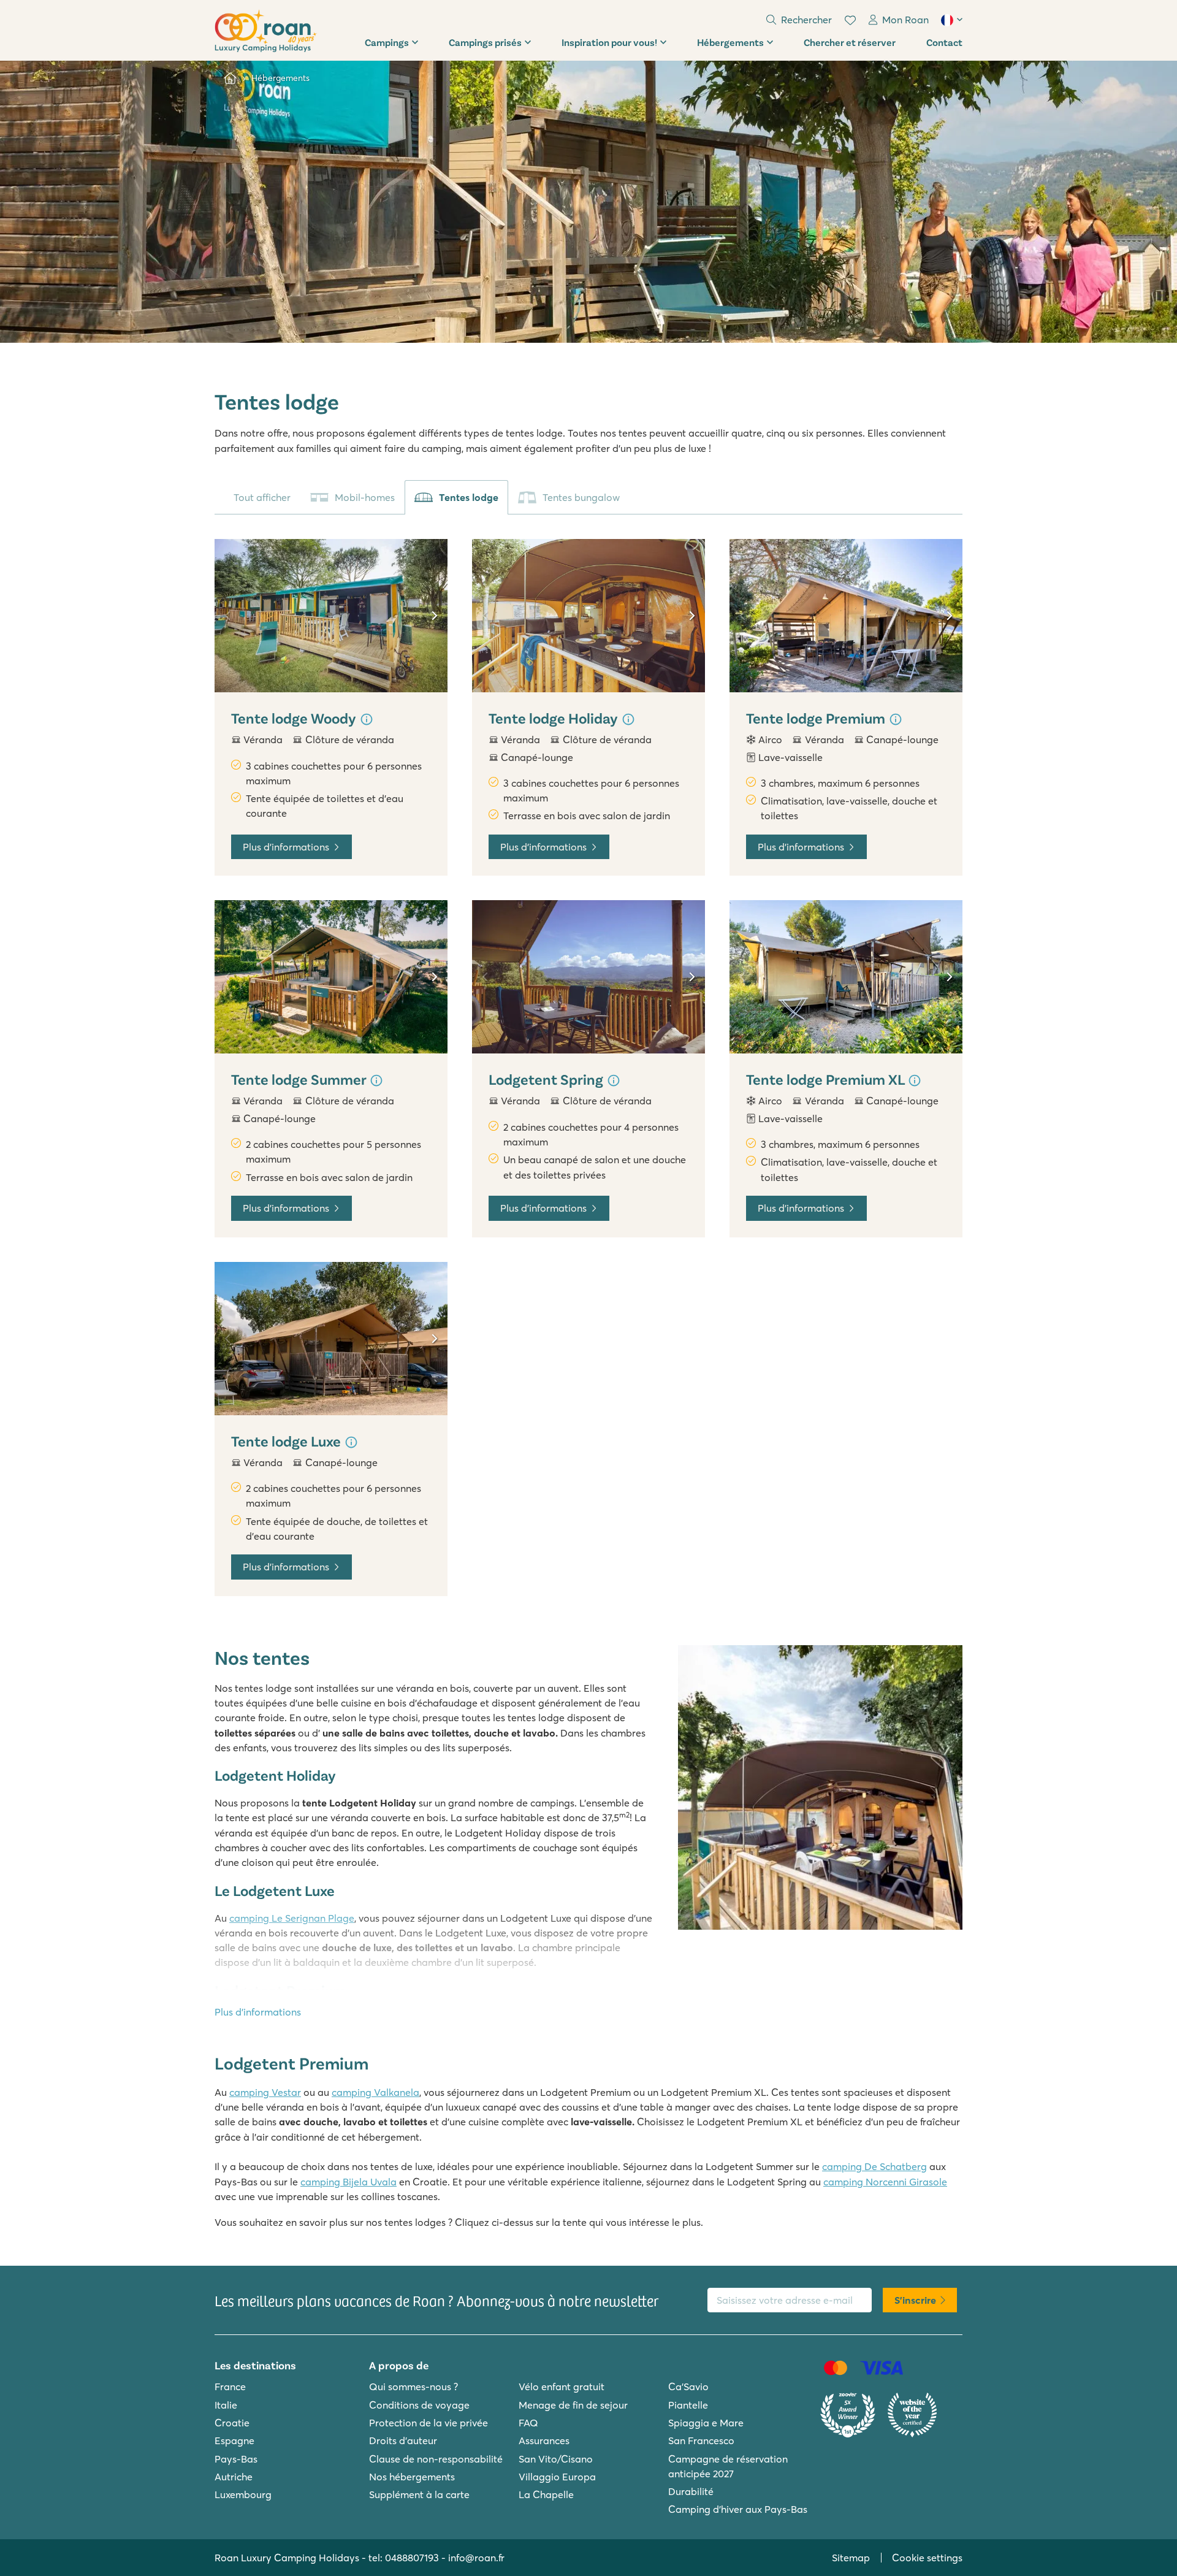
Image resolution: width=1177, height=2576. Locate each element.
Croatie (232, 2423)
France (230, 2387)
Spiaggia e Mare (706, 2423)
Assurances (544, 2440)
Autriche (234, 2477)
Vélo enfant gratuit (562, 2387)
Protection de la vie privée (429, 2423)
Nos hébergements (412, 2477)
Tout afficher (262, 497)
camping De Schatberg (874, 2166)
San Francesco (701, 2440)
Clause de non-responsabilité (436, 2459)
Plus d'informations (286, 847)
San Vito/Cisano (556, 2459)
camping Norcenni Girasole (885, 2182)
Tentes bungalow (581, 497)
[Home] (230, 78)
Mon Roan (905, 20)
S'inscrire (915, 2300)
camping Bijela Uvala (349, 2182)
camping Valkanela (375, 2092)
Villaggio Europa (557, 2477)
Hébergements (730, 42)
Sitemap (851, 2558)
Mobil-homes (365, 497)
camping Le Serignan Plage (292, 1918)
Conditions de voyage (419, 2405)
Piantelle (688, 2405)
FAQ (528, 2423)
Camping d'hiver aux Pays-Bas (738, 2509)
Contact (944, 42)
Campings (387, 42)
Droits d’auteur (403, 2440)
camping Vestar (265, 2092)
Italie (226, 2405)
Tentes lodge (469, 497)
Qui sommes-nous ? (413, 2387)
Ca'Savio (688, 2387)
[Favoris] (850, 20)
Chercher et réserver (850, 42)
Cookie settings (927, 2558)
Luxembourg (243, 2494)
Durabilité (691, 2491)
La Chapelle (546, 2494)
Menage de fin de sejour (573, 2405)
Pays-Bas (236, 2459)
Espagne (234, 2440)
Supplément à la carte (419, 2494)
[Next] (434, 616)
